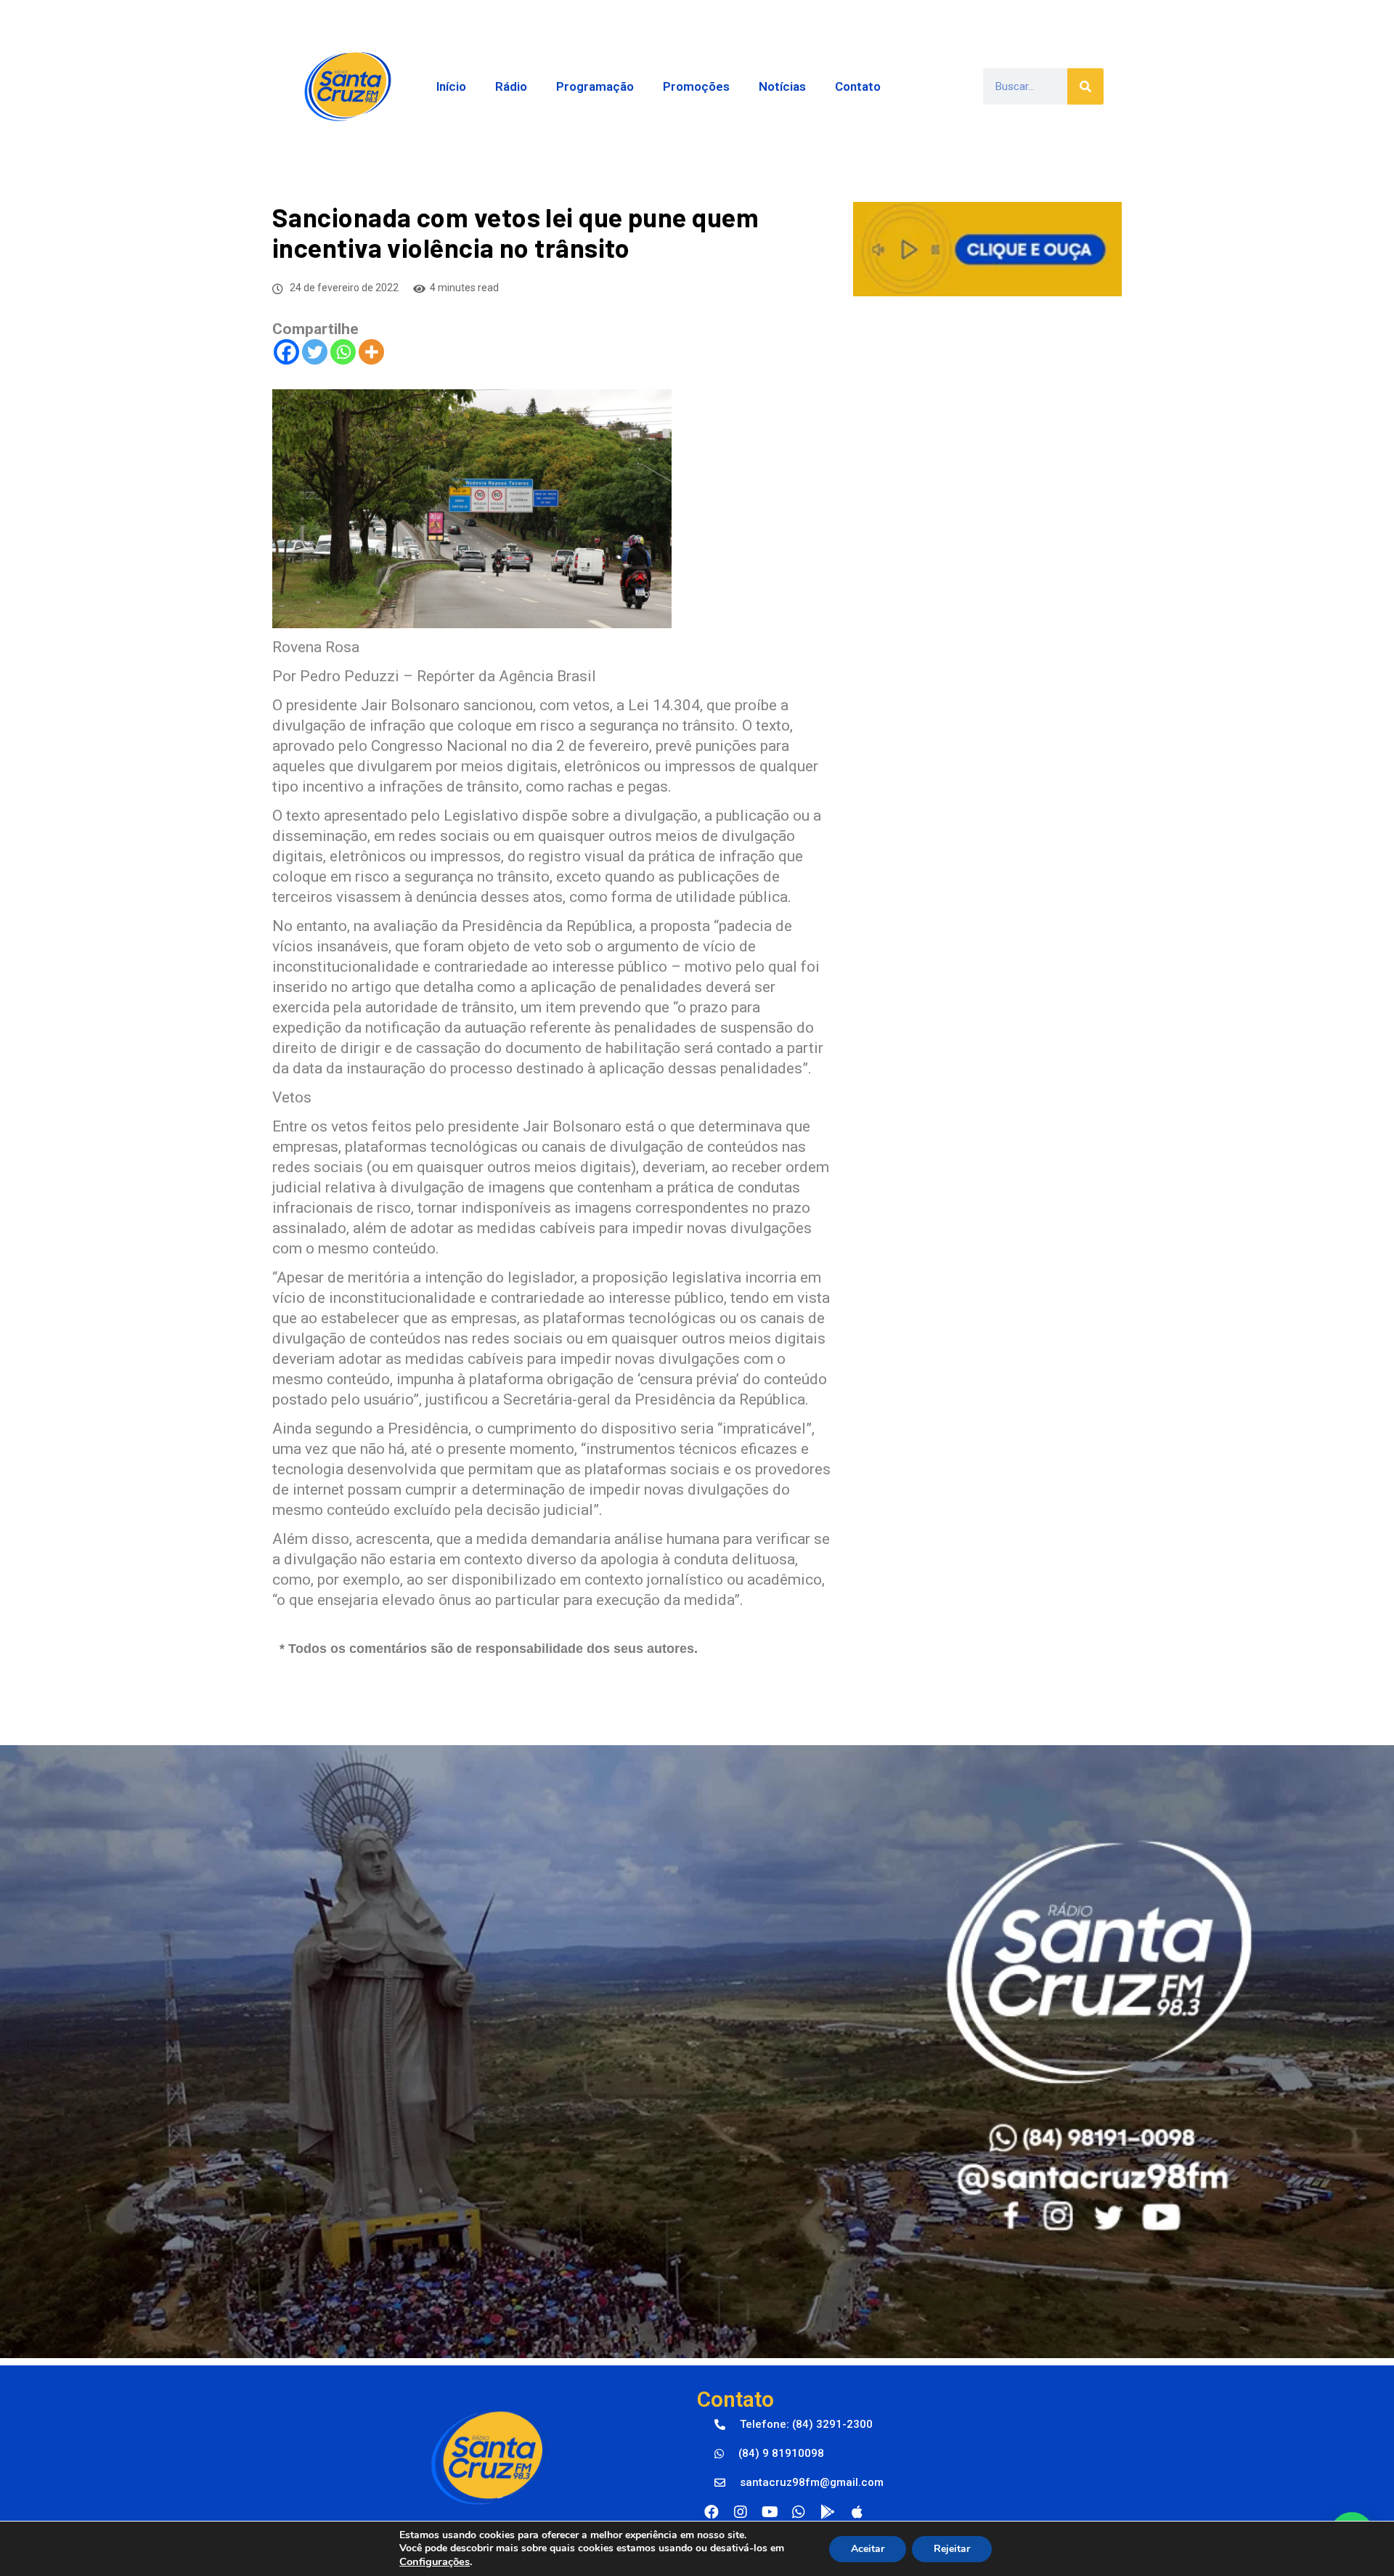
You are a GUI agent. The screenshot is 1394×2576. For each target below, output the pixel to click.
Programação (595, 86)
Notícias (782, 86)
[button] (794, 2425)
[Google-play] (828, 2512)
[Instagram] (741, 2512)
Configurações (435, 2561)
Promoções (696, 86)
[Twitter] (315, 352)
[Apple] (857, 2512)
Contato (858, 86)
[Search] (1085, 86)
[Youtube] (770, 2512)
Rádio (511, 86)
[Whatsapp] (343, 352)
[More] (371, 352)
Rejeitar (952, 2549)
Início (451, 86)
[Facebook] (286, 352)
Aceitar (868, 2549)
